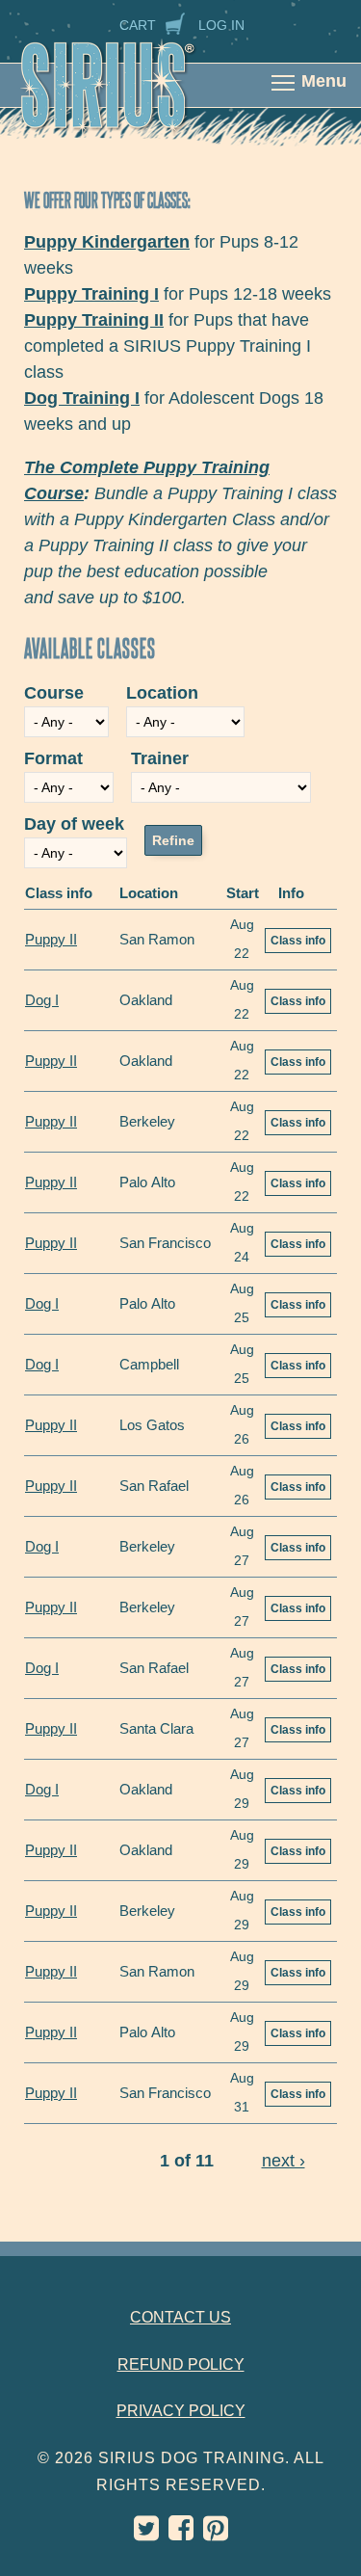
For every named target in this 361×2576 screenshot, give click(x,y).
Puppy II (51, 939)
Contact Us (180, 2317)
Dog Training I (82, 398)
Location (162, 693)
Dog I (42, 1000)
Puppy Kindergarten (107, 242)
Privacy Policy (181, 2411)
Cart (138, 25)
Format (53, 758)
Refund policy (181, 2364)
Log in (221, 25)
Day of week (74, 824)
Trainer (160, 758)
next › (284, 2161)
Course (54, 693)
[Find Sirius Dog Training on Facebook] (181, 2533)
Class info (298, 941)
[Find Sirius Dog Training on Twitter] (146, 2533)
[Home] (128, 98)
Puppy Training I (91, 294)
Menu (324, 81)
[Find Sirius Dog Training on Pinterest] (216, 2533)
